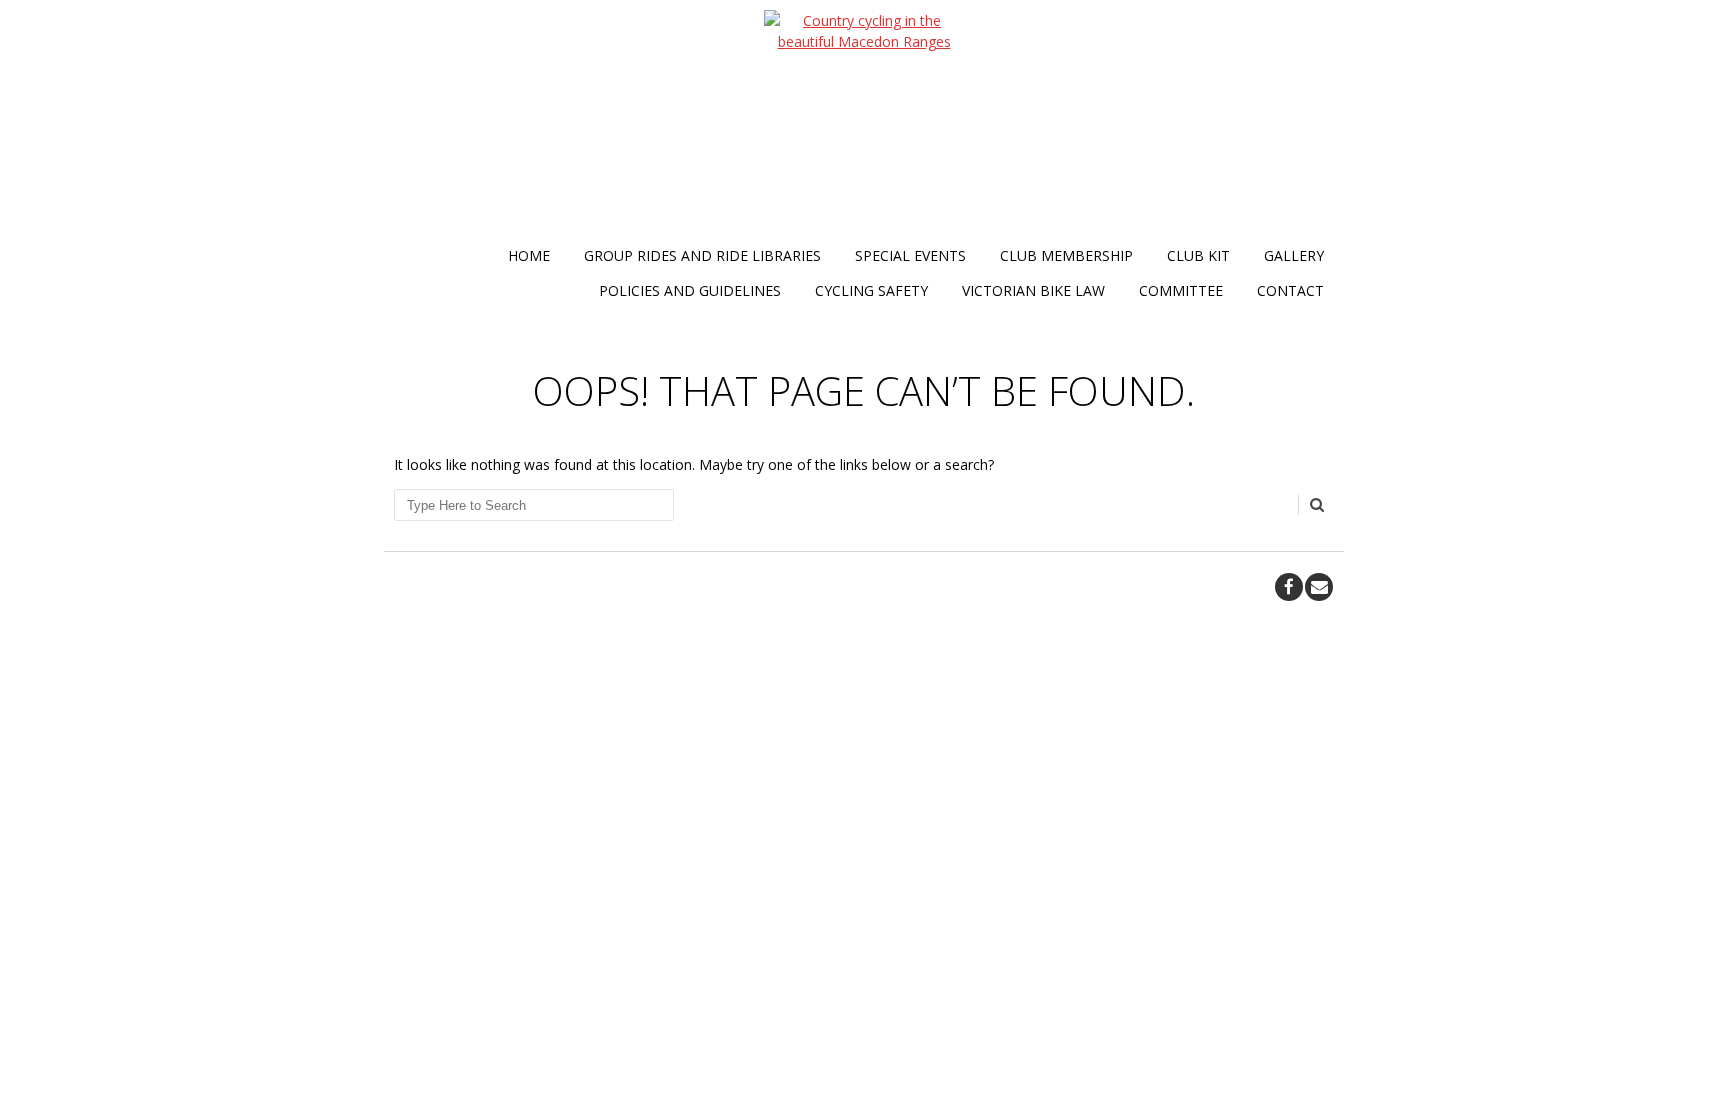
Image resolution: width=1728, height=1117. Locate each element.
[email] (1319, 587)
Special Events (910, 255)
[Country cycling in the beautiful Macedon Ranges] (864, 124)
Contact (1290, 290)
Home (529, 255)
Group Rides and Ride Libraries (702, 255)
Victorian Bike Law (1033, 290)
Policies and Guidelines (690, 290)
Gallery (1294, 255)
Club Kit (1198, 255)
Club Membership (1066, 255)
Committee (1181, 290)
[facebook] (1289, 587)
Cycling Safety (871, 290)
